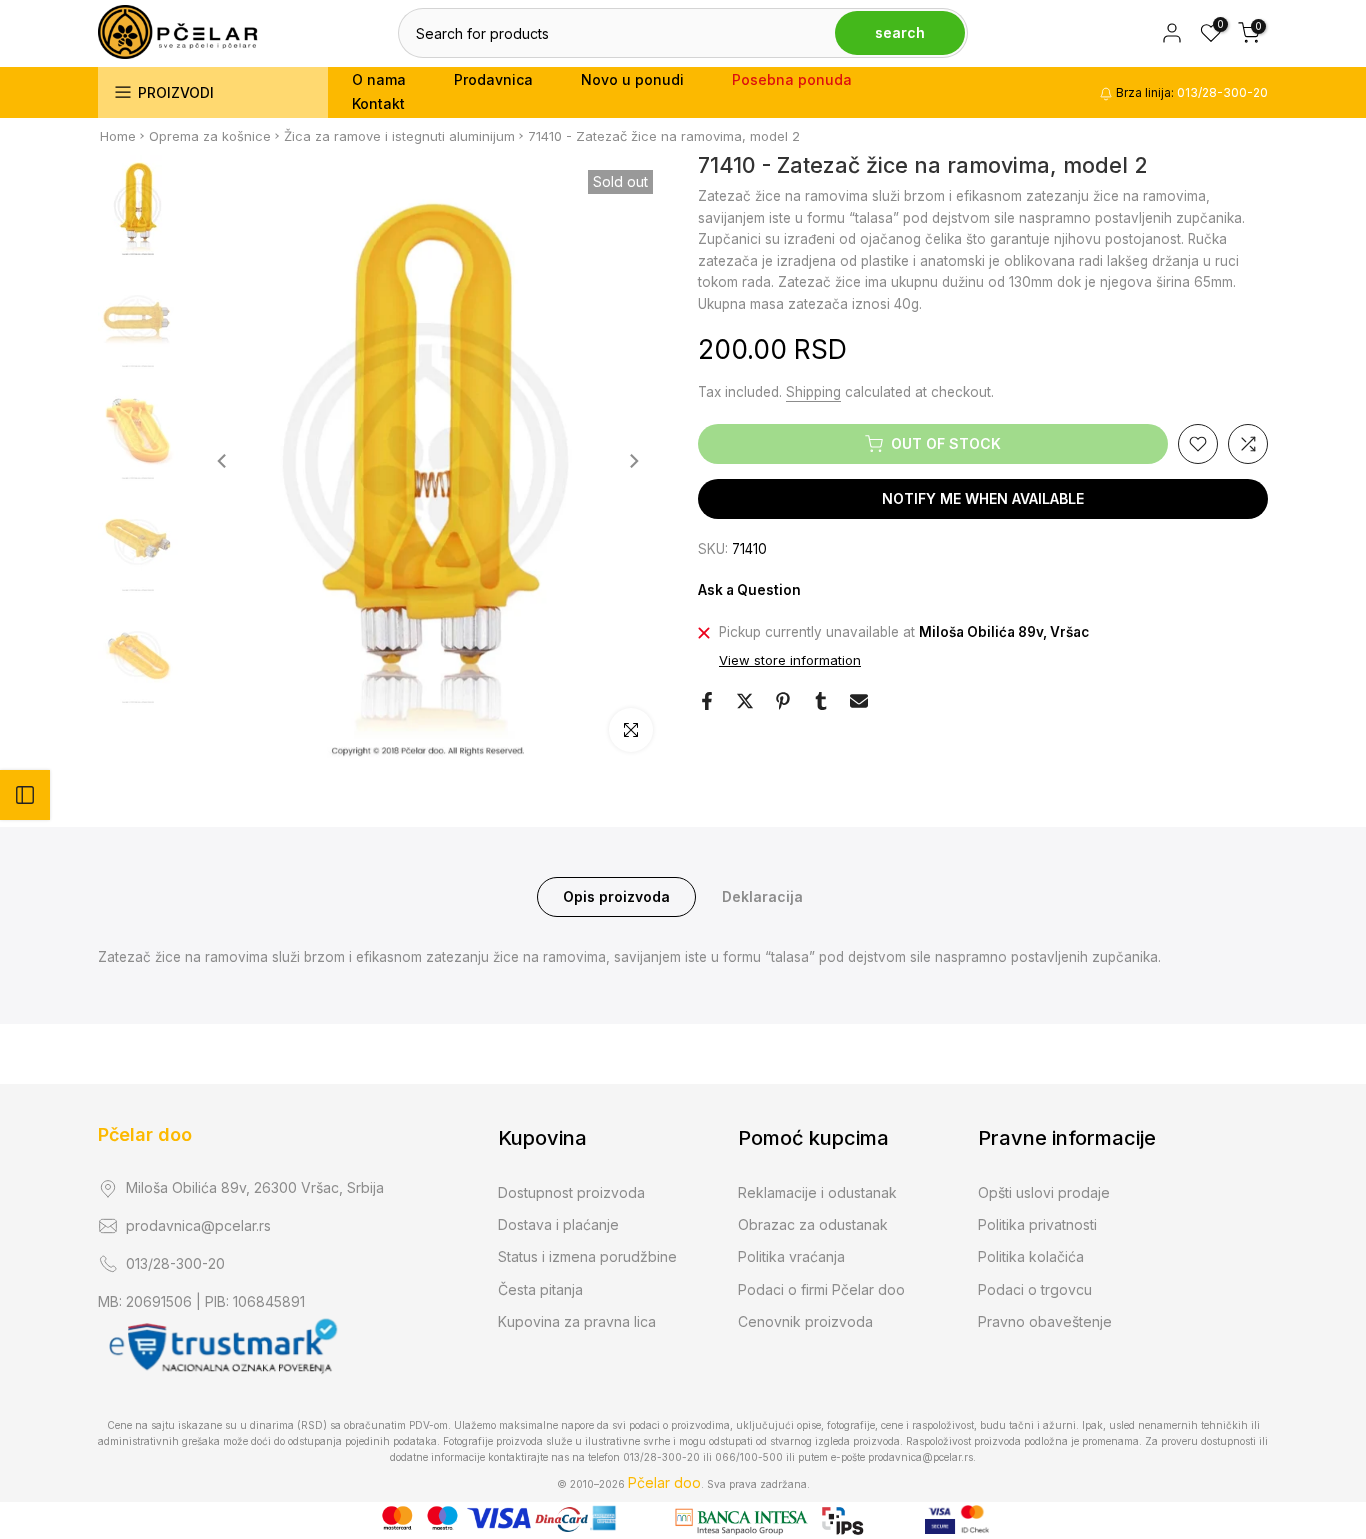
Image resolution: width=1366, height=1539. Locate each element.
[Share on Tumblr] (821, 701)
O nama (379, 79)
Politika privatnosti (1037, 1224)
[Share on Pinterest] (783, 701)
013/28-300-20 (175, 1263)
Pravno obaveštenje (1045, 1321)
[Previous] (223, 461)
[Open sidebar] (25, 795)
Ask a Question (749, 590)
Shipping (813, 392)
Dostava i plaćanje (558, 1224)
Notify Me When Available (983, 498)
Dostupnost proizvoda (571, 1192)
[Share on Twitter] (745, 701)
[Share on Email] (859, 701)
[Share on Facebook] (707, 701)
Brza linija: (1190, 92)
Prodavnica (493, 79)
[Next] (633, 461)
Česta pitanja (540, 1289)
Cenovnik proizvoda (805, 1321)
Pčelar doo (145, 1134)
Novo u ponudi (632, 79)
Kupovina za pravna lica (577, 1321)
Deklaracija (762, 896)
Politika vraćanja (791, 1256)
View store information (790, 661)
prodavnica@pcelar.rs (198, 1225)
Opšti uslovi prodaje (1044, 1192)
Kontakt (378, 103)
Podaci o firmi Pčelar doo (821, 1289)
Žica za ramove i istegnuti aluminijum (399, 136)
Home (118, 136)
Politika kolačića (1031, 1256)
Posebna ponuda (792, 79)
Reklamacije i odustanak (817, 1192)
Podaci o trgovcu (1035, 1289)
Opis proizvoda (616, 896)
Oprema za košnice (210, 136)
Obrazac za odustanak (813, 1224)
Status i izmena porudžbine (587, 1256)
